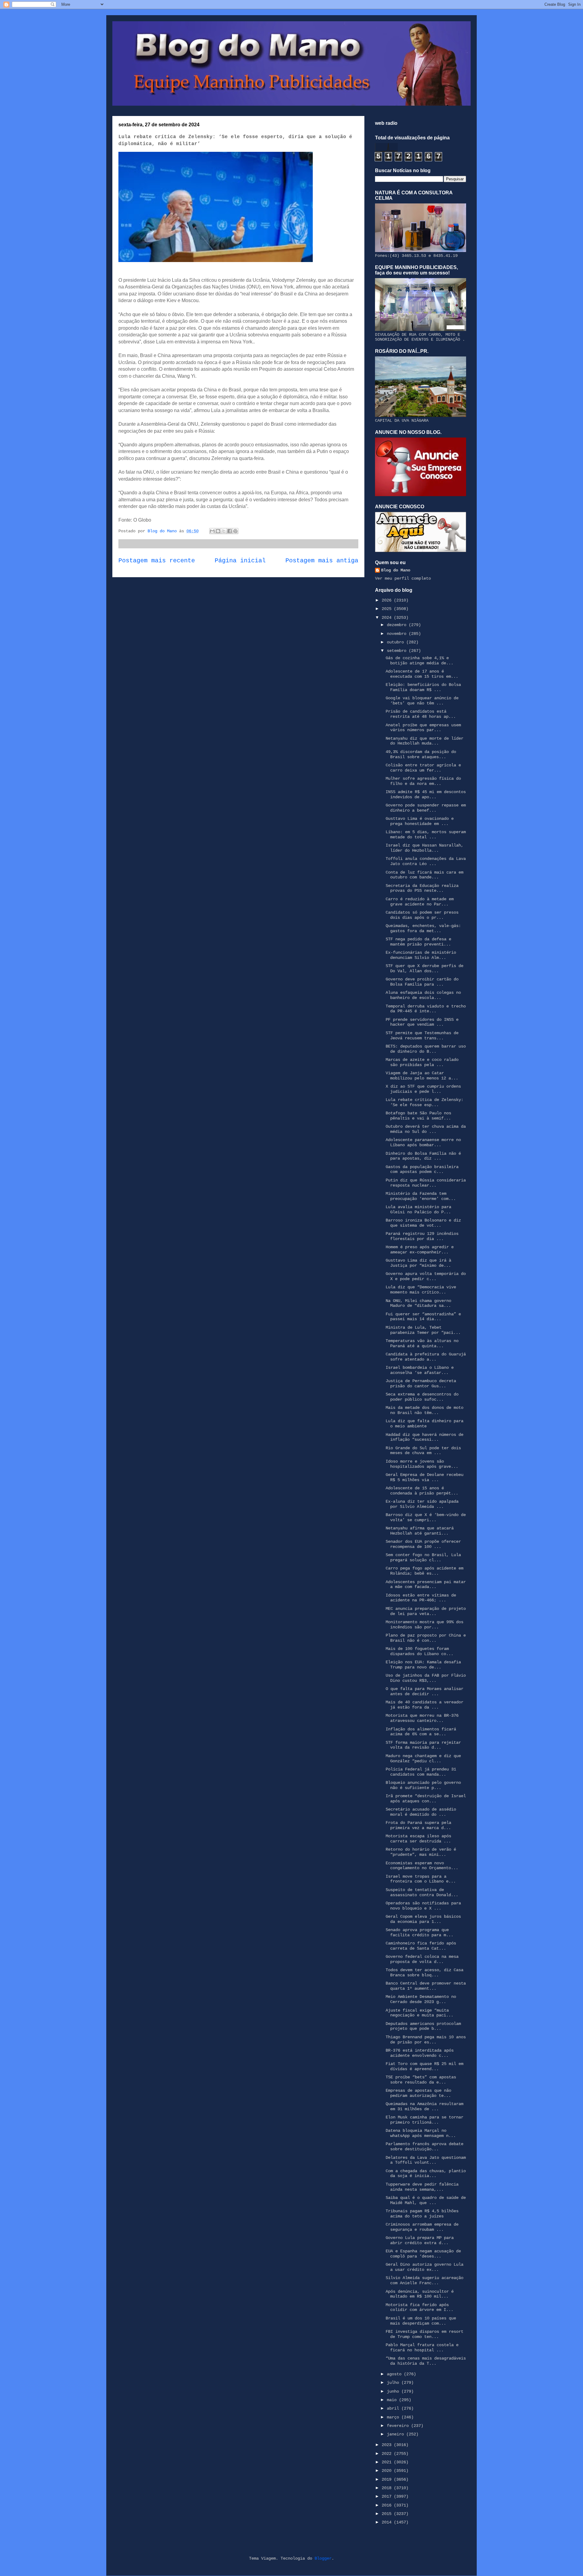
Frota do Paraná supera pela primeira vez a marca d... (418, 1825)
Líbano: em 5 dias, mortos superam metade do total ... (426, 835)
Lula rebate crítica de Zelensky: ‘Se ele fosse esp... (424, 1102)
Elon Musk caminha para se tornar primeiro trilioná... (424, 2120)
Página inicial (240, 561)
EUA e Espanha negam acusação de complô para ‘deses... (423, 2254)
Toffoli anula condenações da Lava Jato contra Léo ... (426, 861)
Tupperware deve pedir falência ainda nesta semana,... (422, 2187)
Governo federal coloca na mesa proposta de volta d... (422, 1959)
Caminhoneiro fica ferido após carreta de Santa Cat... (421, 1946)
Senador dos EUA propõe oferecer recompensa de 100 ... (423, 1544)
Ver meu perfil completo (403, 578)
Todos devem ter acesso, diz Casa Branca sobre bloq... (424, 1973)
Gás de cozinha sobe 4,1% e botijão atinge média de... (419, 661)
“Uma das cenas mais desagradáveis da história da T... (426, 2361)
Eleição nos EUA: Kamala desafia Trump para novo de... (423, 1665)
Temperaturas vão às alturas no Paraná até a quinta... (422, 1343)
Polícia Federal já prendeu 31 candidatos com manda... (421, 1772)
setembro (398, 651)
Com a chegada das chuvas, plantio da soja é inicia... (426, 2174)
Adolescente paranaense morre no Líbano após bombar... (423, 1142)
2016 (388, 2505)
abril (394, 2408)
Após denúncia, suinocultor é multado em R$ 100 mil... (420, 2294)
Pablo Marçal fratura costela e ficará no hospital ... (422, 2348)
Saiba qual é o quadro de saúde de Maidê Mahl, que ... (426, 2200)
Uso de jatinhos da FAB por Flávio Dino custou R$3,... (426, 1678)
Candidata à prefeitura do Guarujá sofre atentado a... (426, 1357)
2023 (388, 2445)
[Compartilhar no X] (224, 531)
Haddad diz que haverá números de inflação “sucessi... (424, 1437)
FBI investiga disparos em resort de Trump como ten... (424, 2334)
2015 (388, 2514)
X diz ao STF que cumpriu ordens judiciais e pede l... (423, 1089)
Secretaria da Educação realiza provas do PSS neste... (422, 888)
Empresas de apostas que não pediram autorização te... (418, 2093)
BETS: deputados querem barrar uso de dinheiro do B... (426, 1049)
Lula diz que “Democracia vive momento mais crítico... (421, 1290)
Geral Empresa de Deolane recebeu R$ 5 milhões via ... (424, 1477)
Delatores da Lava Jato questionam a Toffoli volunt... (426, 2160)
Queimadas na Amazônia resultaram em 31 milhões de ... (424, 2106)
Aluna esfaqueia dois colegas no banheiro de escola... (423, 995)
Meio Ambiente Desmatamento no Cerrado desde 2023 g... (421, 1999)
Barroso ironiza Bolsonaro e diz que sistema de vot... (423, 1223)
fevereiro (399, 2426)
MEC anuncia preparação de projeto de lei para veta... (426, 1611)
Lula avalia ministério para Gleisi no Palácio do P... (418, 1210)
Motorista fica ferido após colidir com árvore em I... (419, 2307)
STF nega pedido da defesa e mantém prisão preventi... (418, 942)
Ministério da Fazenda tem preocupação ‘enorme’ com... (421, 1196)
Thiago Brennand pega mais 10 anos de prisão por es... (426, 2040)
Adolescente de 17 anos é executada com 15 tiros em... (422, 674)
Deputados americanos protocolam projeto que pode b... (423, 2026)
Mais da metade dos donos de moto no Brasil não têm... (424, 1410)
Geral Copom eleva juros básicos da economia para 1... (423, 1919)
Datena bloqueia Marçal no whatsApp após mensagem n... (421, 2133)
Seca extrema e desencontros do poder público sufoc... (422, 1397)
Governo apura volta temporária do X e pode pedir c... (426, 1276)
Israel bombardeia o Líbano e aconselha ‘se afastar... (420, 1370)
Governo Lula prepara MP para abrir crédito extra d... (420, 2240)
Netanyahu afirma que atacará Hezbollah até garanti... (420, 1531)
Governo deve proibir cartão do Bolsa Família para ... (422, 982)
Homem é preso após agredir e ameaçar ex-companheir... (420, 1250)
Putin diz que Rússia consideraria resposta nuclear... (426, 1183)
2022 (388, 2454)
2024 (388, 618)
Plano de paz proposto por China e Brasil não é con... (426, 1638)
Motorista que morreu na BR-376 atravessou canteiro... (422, 1718)
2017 (388, 2496)
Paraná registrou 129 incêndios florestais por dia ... (422, 1236)
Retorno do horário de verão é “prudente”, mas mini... (421, 1852)
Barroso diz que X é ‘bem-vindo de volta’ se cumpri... (426, 1517)
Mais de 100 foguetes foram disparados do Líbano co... (419, 1651)
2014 (388, 2522)
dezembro (398, 625)
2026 (388, 600)
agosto (395, 2374)
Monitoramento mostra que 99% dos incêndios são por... (424, 1625)
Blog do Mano (396, 570)
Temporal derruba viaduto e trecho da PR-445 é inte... (426, 1009)
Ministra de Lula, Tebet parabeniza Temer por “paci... (423, 1330)
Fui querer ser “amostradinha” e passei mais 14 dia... (423, 1317)
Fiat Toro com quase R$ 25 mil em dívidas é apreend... (424, 2066)
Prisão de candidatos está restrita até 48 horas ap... (421, 714)
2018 (388, 2488)
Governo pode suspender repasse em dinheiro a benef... (426, 808)
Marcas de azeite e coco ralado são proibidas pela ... (422, 1062)
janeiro (397, 2434)
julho (394, 2383)
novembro (398, 634)
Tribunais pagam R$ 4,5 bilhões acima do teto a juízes (422, 2214)
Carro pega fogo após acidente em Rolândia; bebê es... (424, 1571)
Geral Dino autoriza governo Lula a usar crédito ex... (424, 2267)
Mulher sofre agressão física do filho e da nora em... (423, 781)
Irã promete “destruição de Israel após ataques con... (426, 1799)
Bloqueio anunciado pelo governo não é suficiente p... (423, 1785)
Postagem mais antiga (322, 561)
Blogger (323, 2558)
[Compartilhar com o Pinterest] (235, 531)
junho (394, 2391)
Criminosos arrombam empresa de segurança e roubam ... (422, 2227)
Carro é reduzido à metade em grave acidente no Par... (420, 902)
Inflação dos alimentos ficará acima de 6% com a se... (421, 1732)
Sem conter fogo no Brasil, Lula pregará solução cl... (423, 1557)
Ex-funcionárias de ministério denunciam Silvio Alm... (421, 955)
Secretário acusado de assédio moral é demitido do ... (421, 1812)
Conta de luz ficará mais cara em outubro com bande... (424, 875)
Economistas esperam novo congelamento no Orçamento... (422, 1866)
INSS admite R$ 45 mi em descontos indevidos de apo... (426, 794)
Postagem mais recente (157, 561)
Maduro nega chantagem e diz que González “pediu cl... (423, 1758)
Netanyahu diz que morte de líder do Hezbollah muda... (424, 741)
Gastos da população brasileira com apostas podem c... (422, 1169)
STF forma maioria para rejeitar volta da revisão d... (423, 1745)
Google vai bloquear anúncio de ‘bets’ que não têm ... (422, 701)
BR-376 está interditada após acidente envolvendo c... (420, 2053)
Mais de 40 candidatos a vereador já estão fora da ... (424, 1705)
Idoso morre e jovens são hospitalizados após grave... (422, 1464)
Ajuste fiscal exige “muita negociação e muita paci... (419, 2013)
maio (393, 2400)
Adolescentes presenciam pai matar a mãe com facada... (426, 1584)
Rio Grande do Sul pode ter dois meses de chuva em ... (423, 1451)
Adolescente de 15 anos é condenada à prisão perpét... (422, 1491)
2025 (388, 609)
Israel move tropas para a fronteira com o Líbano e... (421, 1879)
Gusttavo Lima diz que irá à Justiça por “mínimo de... (418, 1263)
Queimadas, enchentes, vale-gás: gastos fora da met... (423, 928)
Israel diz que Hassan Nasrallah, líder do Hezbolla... (424, 848)
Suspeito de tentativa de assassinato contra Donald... (422, 1892)
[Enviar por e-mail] (212, 531)
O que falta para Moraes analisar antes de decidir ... (424, 1691)
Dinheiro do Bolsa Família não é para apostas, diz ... (423, 1156)
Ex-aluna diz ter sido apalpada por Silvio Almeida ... (422, 1504)
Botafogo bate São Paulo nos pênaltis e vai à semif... (418, 1116)
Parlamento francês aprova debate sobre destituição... (424, 2147)
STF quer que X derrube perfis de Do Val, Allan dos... (424, 968)
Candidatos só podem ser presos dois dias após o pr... (422, 915)
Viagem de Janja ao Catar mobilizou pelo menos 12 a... (422, 1076)
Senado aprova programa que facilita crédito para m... (419, 1932)
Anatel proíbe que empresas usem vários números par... (423, 728)
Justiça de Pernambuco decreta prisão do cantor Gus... (421, 1383)
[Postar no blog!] (218, 531)
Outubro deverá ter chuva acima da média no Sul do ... (426, 1129)
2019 (388, 2479)
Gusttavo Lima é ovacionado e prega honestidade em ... (420, 821)
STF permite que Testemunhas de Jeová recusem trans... (422, 1036)
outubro (397, 642)
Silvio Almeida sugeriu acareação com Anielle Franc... (424, 2280)
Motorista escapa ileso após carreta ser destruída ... (418, 1839)
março (394, 2417)
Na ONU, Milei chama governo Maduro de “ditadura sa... (418, 1303)
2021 (388, 2462)
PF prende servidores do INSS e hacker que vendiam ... (422, 1022)
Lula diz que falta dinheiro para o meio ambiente (424, 1424)
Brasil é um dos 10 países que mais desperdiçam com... (421, 2321)
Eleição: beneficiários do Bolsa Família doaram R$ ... (423, 687)
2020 (388, 2471)
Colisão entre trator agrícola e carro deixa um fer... (423, 768)
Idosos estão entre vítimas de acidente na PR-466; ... (421, 1598)
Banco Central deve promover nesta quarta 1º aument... (426, 1986)
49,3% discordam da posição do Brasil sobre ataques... (421, 754)
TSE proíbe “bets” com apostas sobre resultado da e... (421, 2080)
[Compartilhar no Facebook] (230, 531)
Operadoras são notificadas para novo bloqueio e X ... (423, 1906)
